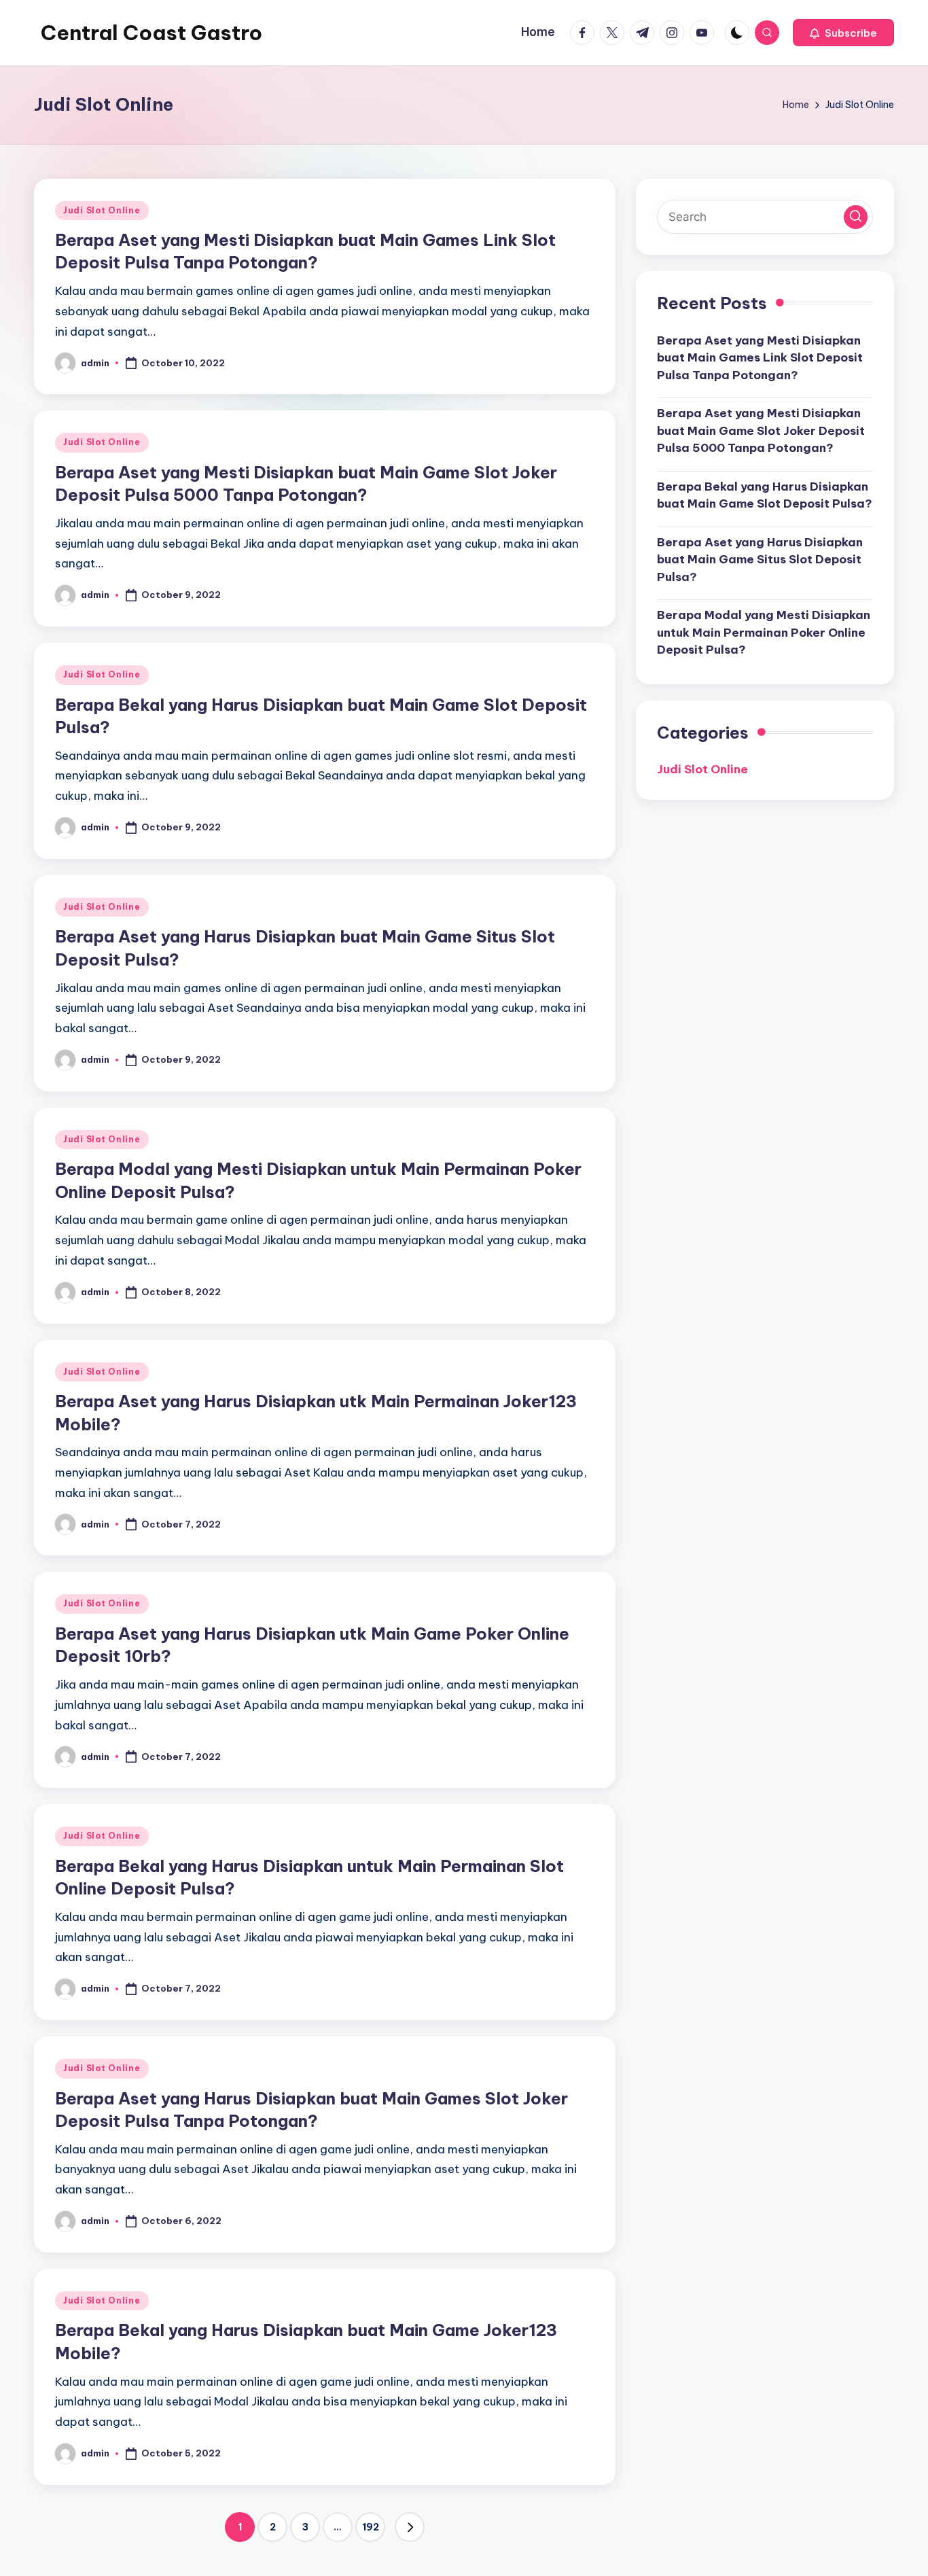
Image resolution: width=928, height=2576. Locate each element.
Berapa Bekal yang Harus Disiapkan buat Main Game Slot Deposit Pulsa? (765, 495)
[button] (843, 33)
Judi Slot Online (102, 210)
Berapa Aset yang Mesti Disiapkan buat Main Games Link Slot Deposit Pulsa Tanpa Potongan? (760, 357)
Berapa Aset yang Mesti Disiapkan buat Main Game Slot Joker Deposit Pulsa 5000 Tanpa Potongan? (761, 430)
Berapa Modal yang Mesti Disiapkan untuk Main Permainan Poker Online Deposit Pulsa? (764, 632)
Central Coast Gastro (151, 33)
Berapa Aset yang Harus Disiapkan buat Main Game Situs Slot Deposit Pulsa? (760, 559)
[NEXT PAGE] (410, 2527)
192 (371, 2527)
